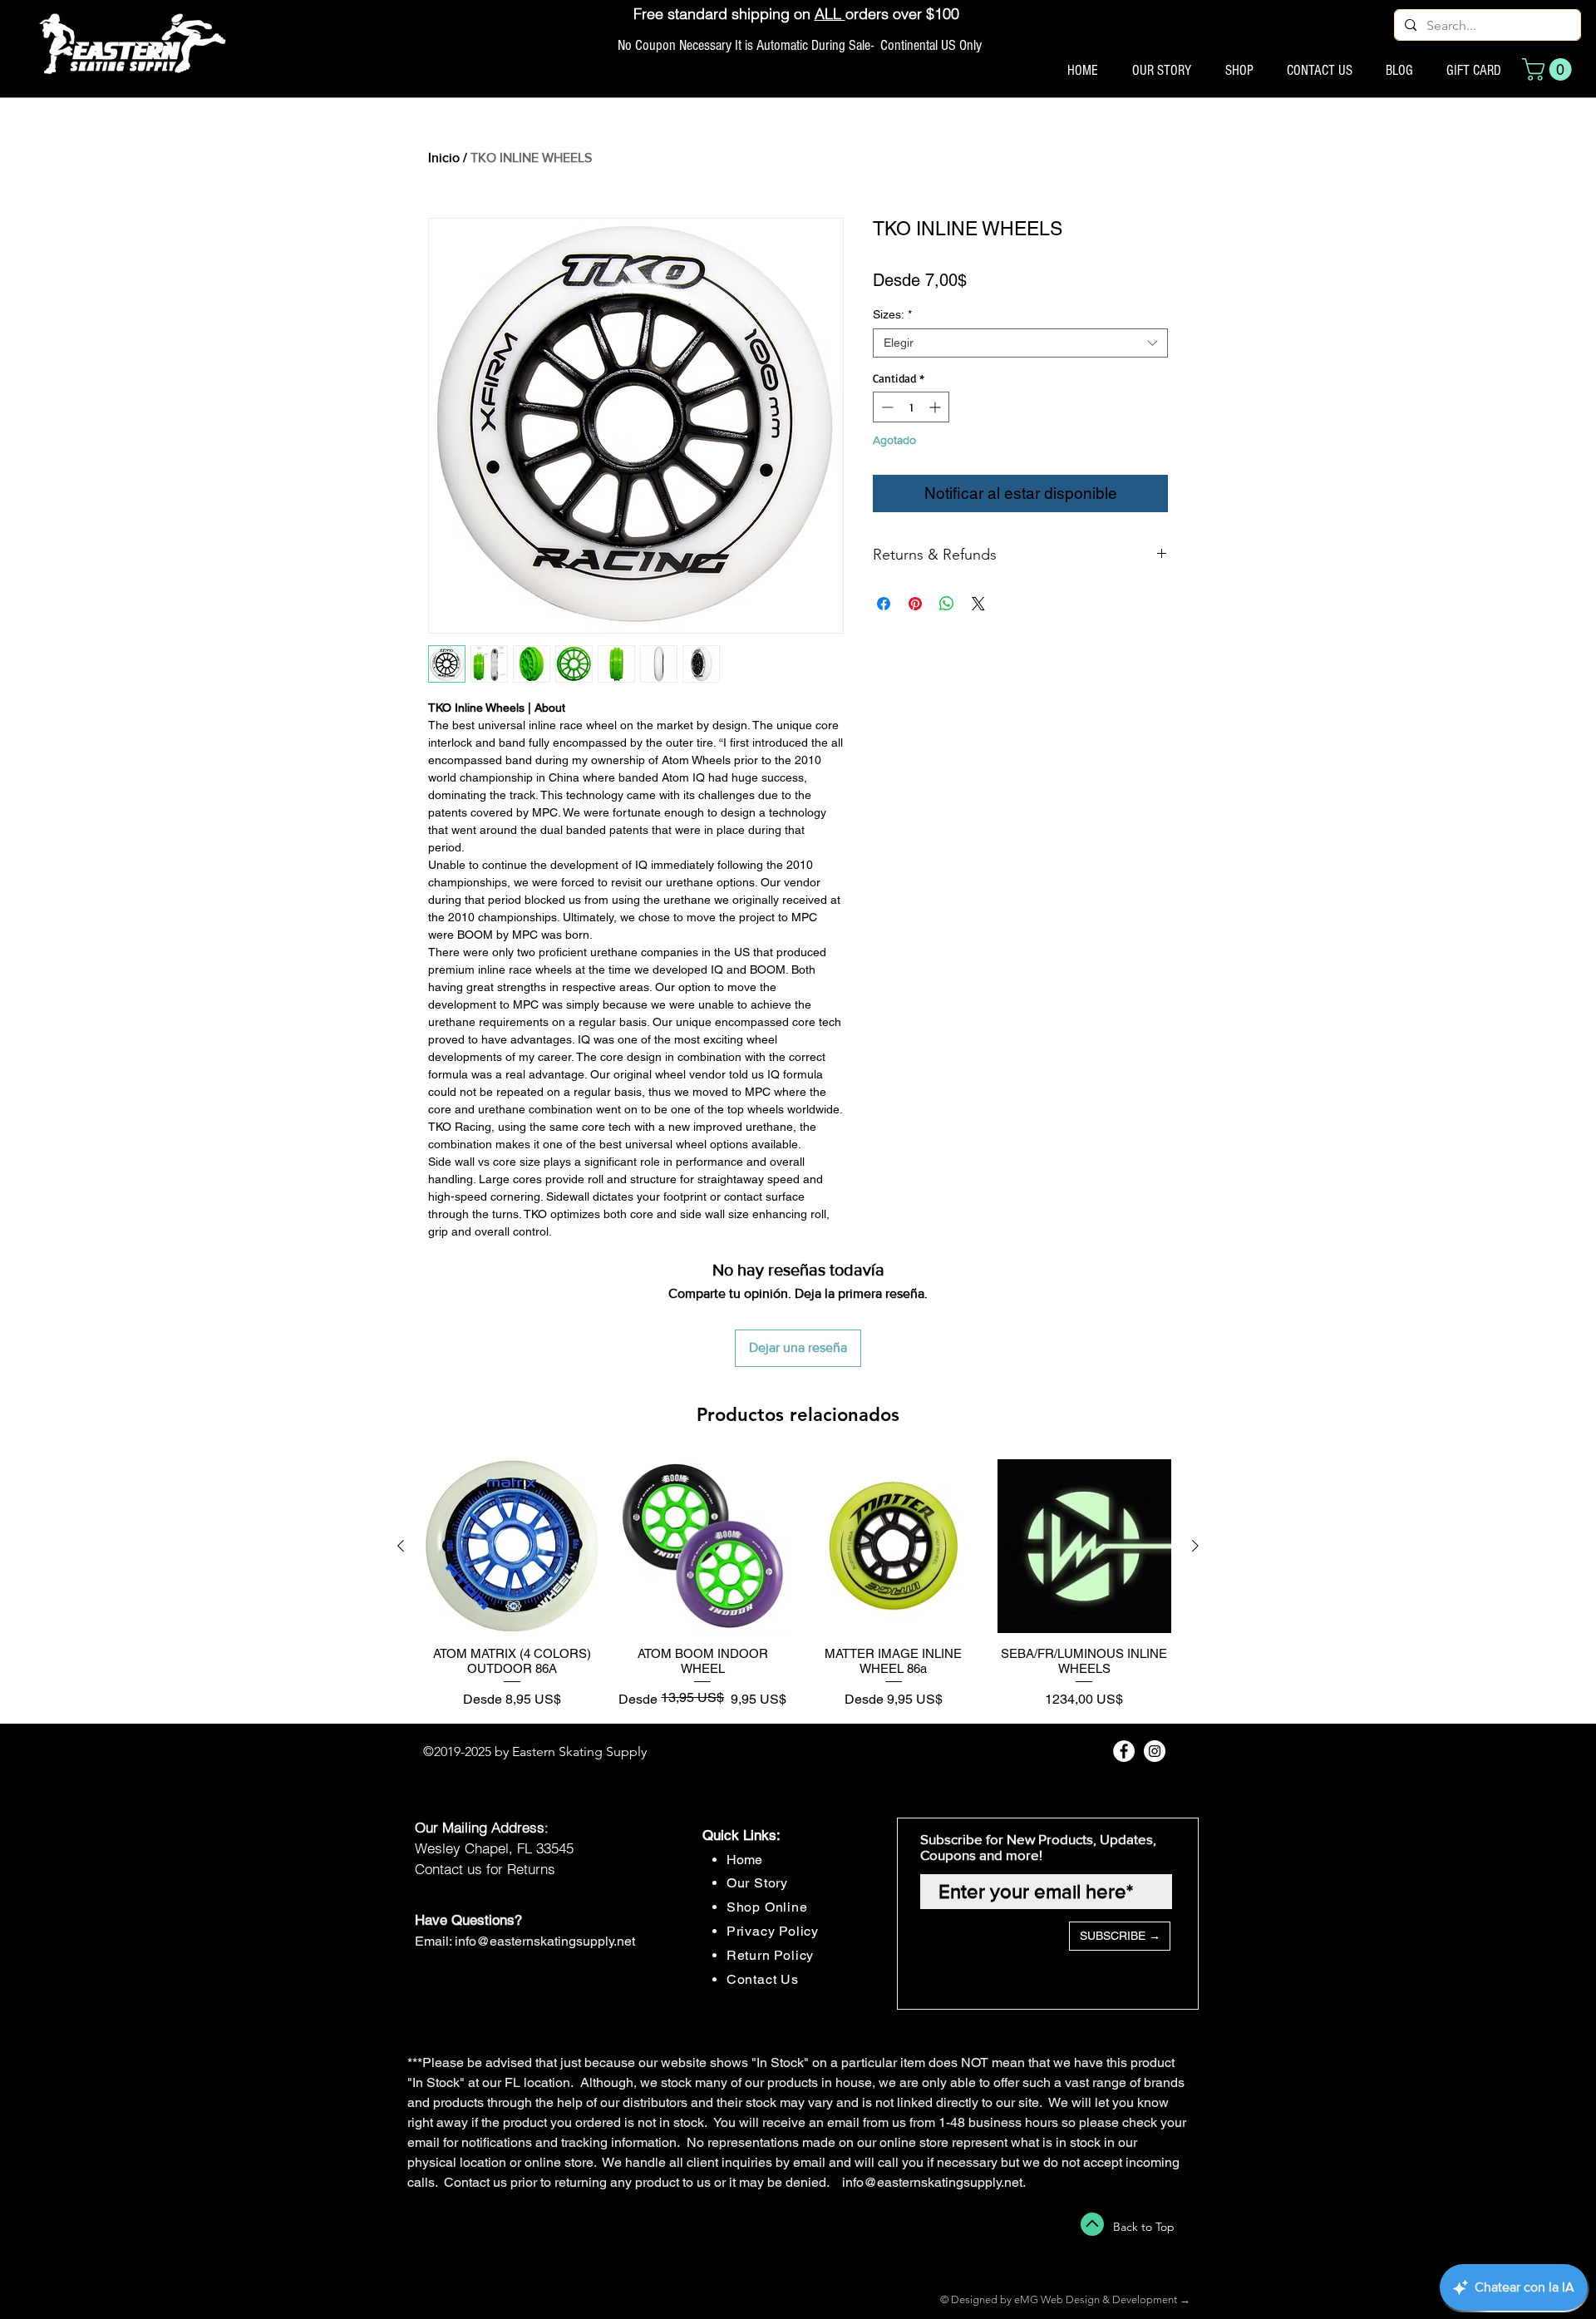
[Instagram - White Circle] (1155, 1751)
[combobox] (1020, 343)
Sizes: (892, 314)
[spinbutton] (911, 407)
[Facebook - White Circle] (1124, 1751)
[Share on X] (978, 604)
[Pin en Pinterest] (915, 604)
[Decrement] (886, 407)
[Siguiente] (1195, 1546)
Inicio (444, 158)
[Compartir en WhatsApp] (947, 604)
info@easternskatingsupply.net (545, 1941)
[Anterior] (401, 1546)
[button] (1549, 69)
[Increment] (936, 407)
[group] (798, 1584)
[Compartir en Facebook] (884, 604)
